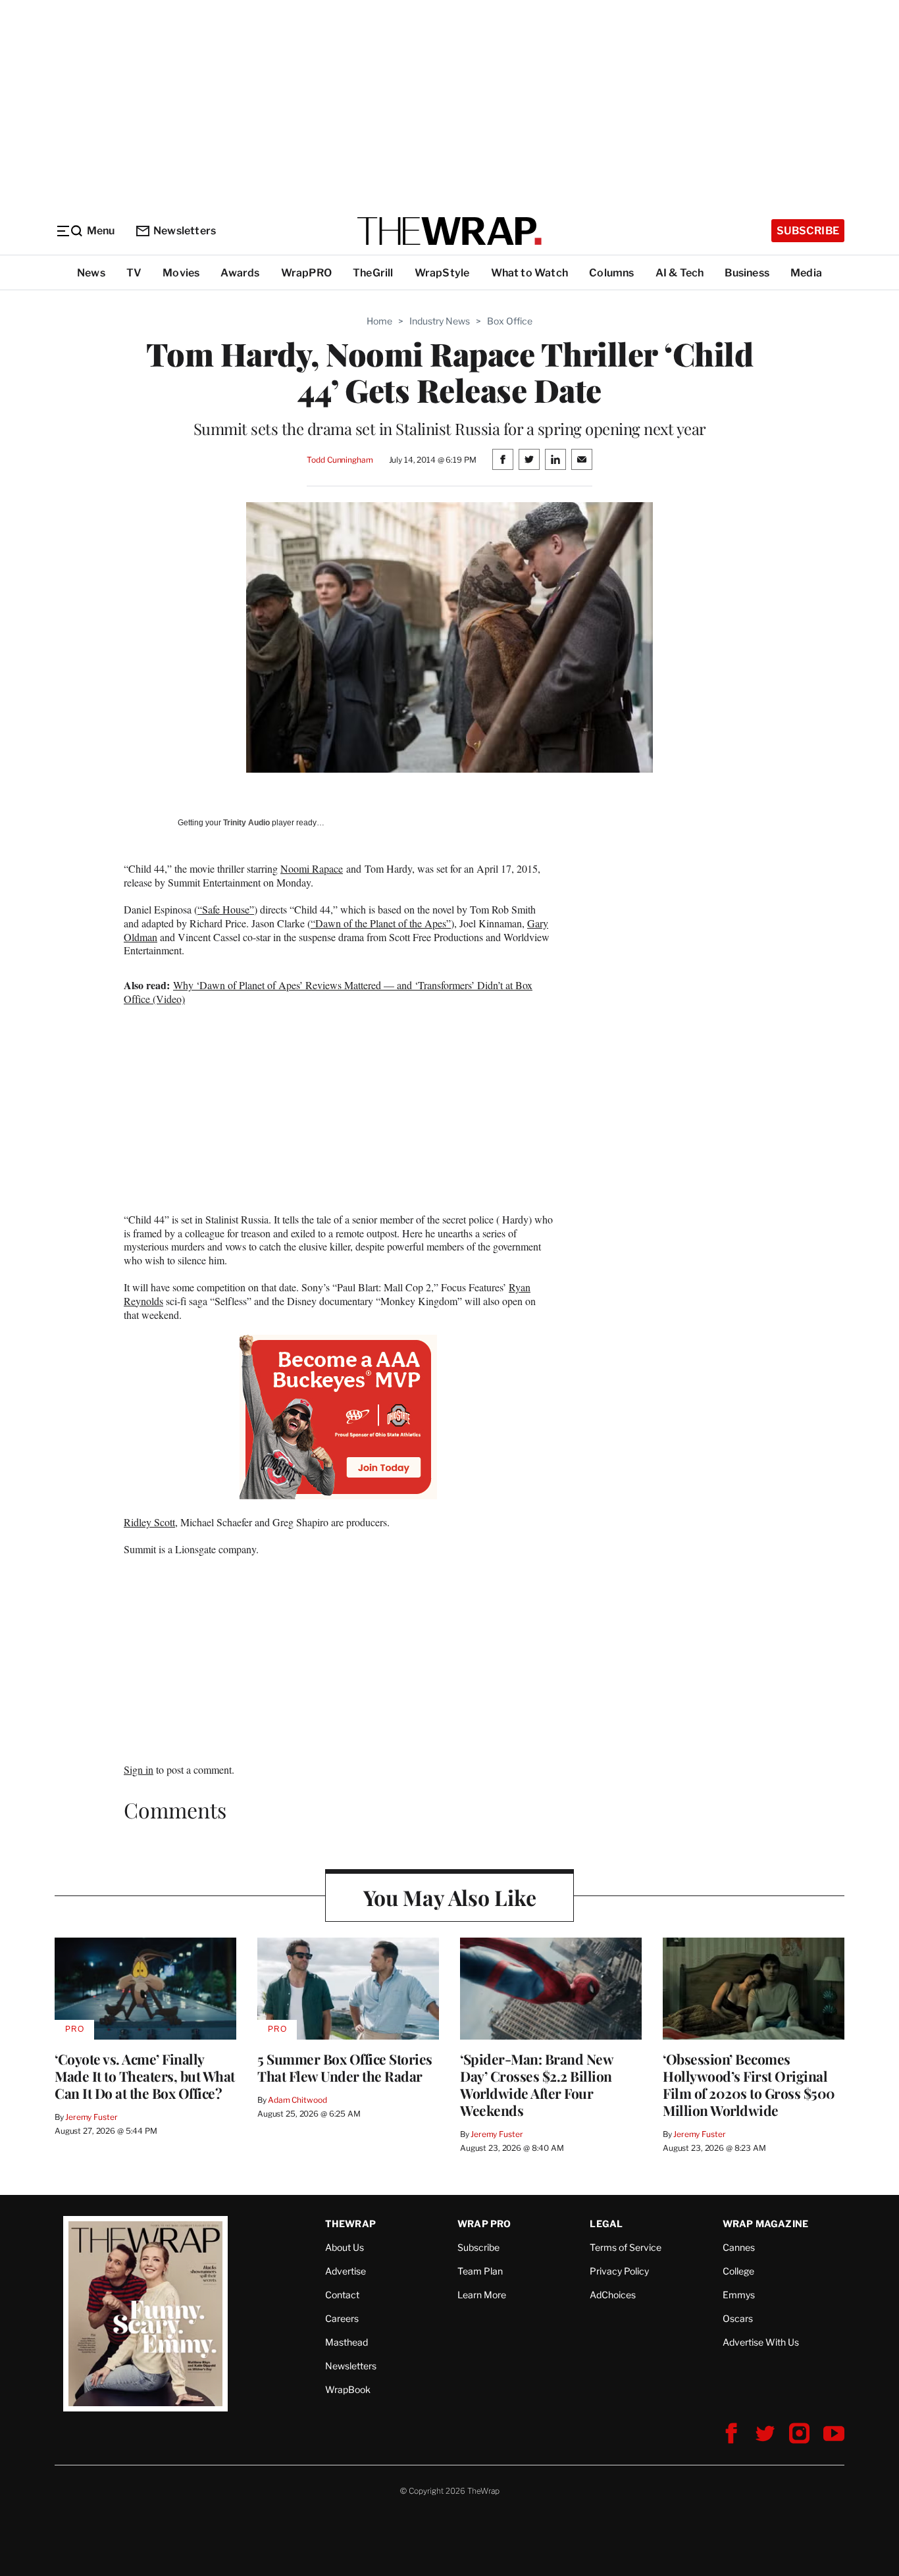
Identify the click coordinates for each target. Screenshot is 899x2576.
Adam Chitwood (297, 2100)
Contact (342, 2295)
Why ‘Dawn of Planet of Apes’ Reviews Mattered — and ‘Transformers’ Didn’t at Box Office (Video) (328, 992)
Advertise (346, 2271)
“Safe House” (226, 909)
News (91, 273)
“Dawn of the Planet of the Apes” (381, 923)
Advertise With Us (761, 2342)
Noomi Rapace (312, 868)
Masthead (347, 2342)
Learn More (482, 2295)
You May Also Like (450, 1897)
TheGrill (373, 273)
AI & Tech (680, 273)
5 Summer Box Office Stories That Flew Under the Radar (345, 2067)
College (738, 2271)
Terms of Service (626, 2247)
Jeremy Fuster (91, 2117)
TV (134, 273)
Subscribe (808, 231)
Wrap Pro (484, 2224)
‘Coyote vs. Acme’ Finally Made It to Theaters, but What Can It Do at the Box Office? (145, 2076)
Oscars (738, 2318)
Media (806, 273)
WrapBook (348, 2389)
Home (379, 321)
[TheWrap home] (449, 231)
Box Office (510, 321)
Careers (342, 2318)
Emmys (739, 2295)
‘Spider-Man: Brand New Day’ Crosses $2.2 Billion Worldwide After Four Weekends (536, 2084)
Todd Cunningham (340, 460)
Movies (181, 273)
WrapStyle (442, 273)
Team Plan (480, 2271)
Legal (606, 2224)
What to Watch (530, 273)
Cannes (739, 2247)
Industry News (440, 321)
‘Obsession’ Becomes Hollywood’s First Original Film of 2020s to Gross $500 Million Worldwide (749, 2084)
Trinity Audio (246, 823)
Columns (611, 273)
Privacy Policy (619, 2271)
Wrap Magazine (766, 2224)
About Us (345, 2247)
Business (747, 273)
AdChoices (613, 2295)
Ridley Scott (149, 1522)
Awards (240, 273)
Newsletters (185, 231)
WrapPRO (306, 273)
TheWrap (350, 2224)
